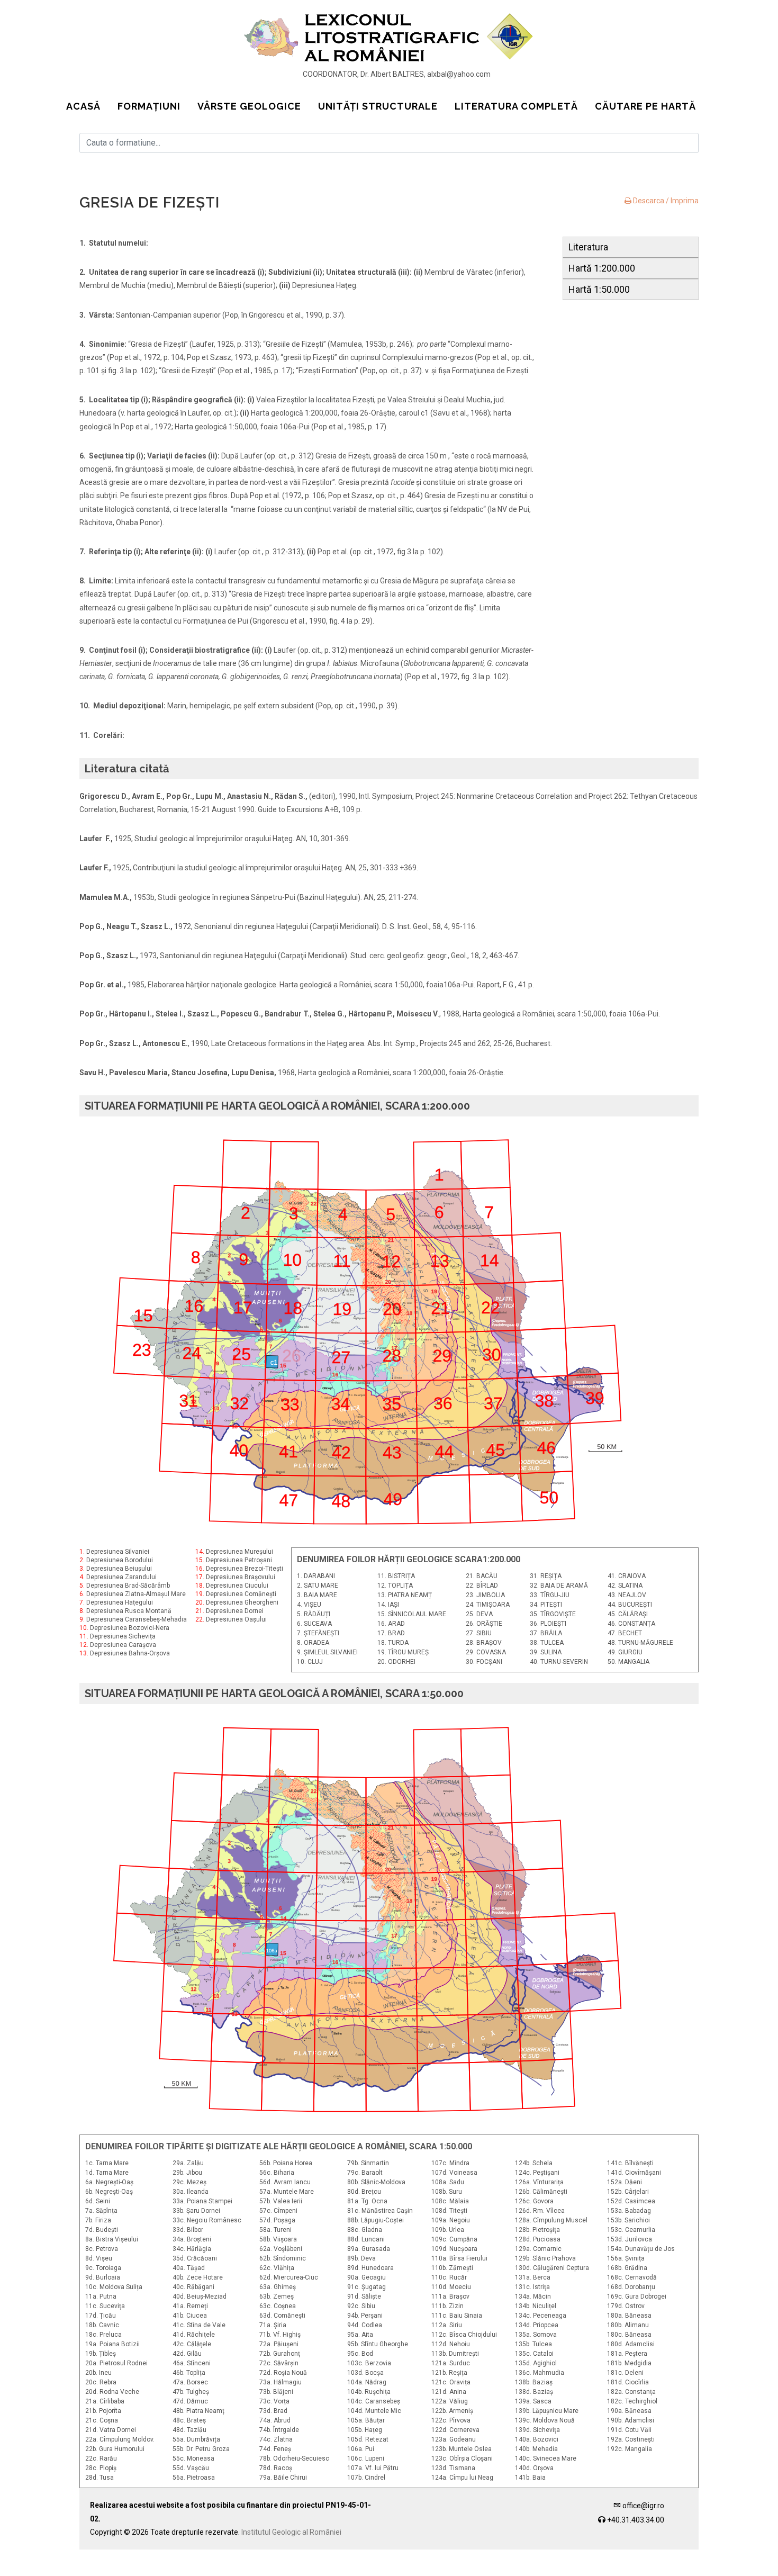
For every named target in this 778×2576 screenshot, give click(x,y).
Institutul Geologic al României (291, 2532)
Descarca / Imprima (665, 201)
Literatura (588, 247)
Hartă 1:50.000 (599, 289)
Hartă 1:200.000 (602, 268)
